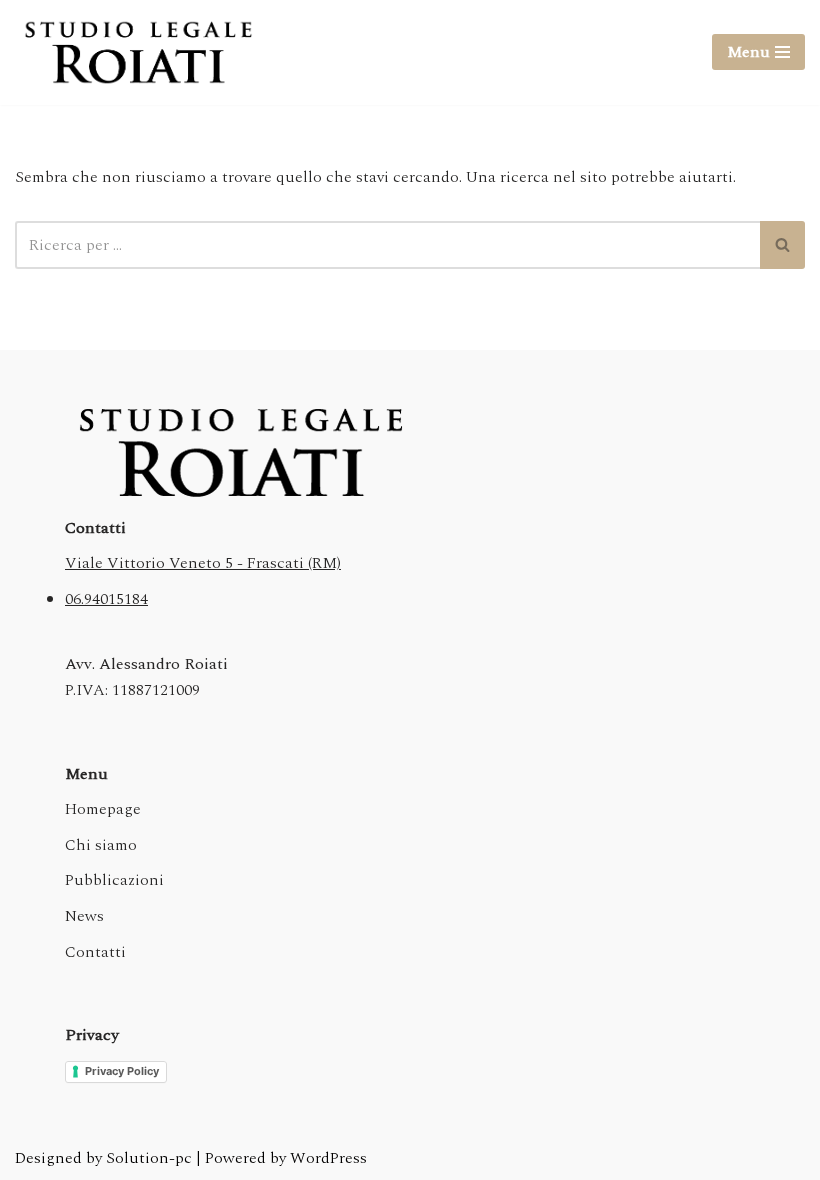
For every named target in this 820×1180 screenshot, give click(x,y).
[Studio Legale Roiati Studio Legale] (138, 52)
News (84, 916)
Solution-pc (151, 1158)
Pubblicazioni (114, 880)
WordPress (328, 1158)
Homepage (103, 809)
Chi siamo (101, 845)
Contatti (95, 952)
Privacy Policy (122, 1071)
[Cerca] (782, 245)
